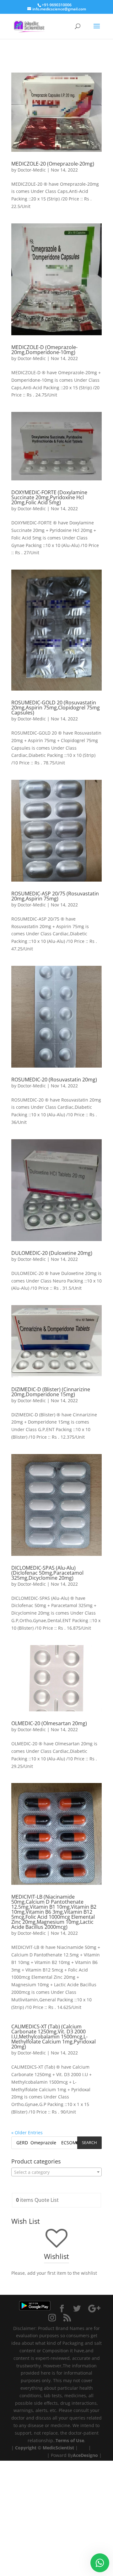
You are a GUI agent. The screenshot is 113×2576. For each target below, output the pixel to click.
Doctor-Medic (32, 170)
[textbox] (56, 2172)
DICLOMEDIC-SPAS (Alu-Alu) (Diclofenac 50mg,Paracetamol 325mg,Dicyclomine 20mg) (47, 1573)
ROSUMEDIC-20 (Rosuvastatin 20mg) (54, 1080)
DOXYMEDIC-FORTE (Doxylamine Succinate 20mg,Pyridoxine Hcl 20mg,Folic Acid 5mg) (49, 497)
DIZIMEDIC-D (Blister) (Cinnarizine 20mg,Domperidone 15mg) (51, 1392)
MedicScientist (58, 2448)
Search (89, 2142)
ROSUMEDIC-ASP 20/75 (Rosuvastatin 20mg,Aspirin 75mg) (55, 896)
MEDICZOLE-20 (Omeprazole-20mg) (53, 164)
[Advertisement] (56, 2517)
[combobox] (56, 2172)
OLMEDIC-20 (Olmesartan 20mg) (49, 1723)
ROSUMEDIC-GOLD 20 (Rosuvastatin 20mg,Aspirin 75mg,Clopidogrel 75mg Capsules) (56, 708)
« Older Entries (27, 2133)
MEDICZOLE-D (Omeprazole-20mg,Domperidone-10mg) (44, 350)
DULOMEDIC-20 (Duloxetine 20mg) (52, 1253)
